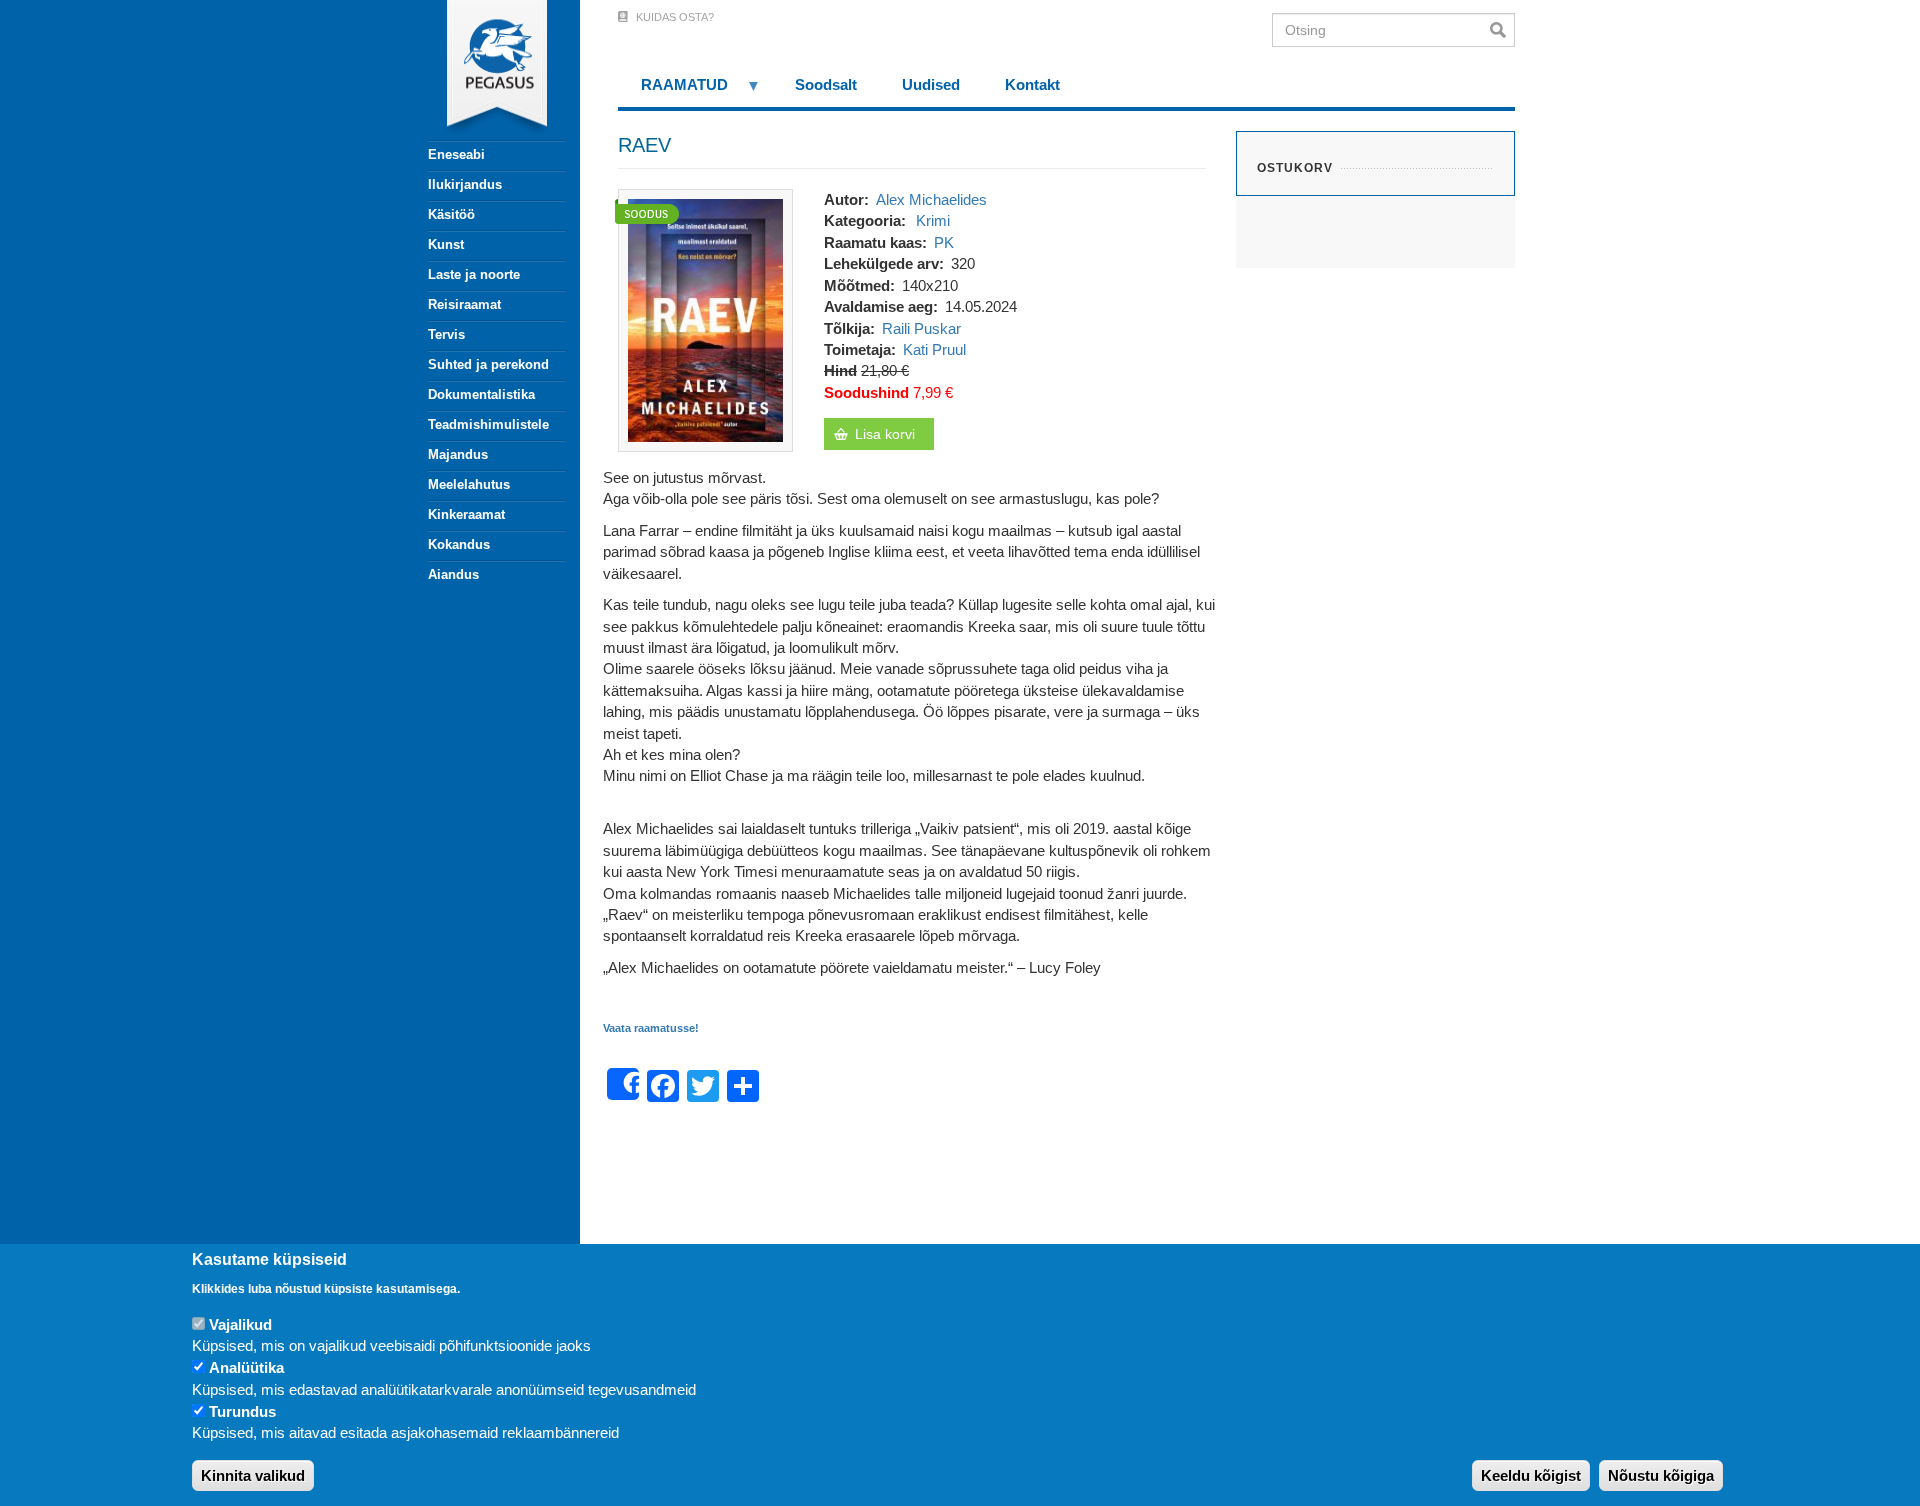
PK (944, 242)
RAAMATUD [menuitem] (673, 91)
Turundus (242, 1412)
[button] (705, 318)
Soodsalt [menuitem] (826, 84)
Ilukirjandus (465, 184)
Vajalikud (240, 1324)
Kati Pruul (934, 349)
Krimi (933, 220)
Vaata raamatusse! (651, 1028)
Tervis (446, 334)
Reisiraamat (464, 304)
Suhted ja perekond (488, 364)
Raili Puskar (921, 328)
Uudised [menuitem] (931, 84)
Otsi (1502, 30)
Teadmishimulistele (488, 424)
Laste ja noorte (474, 274)
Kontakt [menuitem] (1032, 84)
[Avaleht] (485, 70)
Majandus (458, 454)
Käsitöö (451, 214)
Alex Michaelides (931, 199)
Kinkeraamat (466, 514)
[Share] (623, 1084)
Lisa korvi (885, 434)
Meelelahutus (469, 484)
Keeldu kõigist (1531, 1475)
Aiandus (453, 574)
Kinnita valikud (253, 1475)
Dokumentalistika (481, 394)
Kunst (446, 244)
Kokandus (459, 544)
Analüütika (246, 1368)
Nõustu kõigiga (1661, 1475)
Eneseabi (456, 154)
